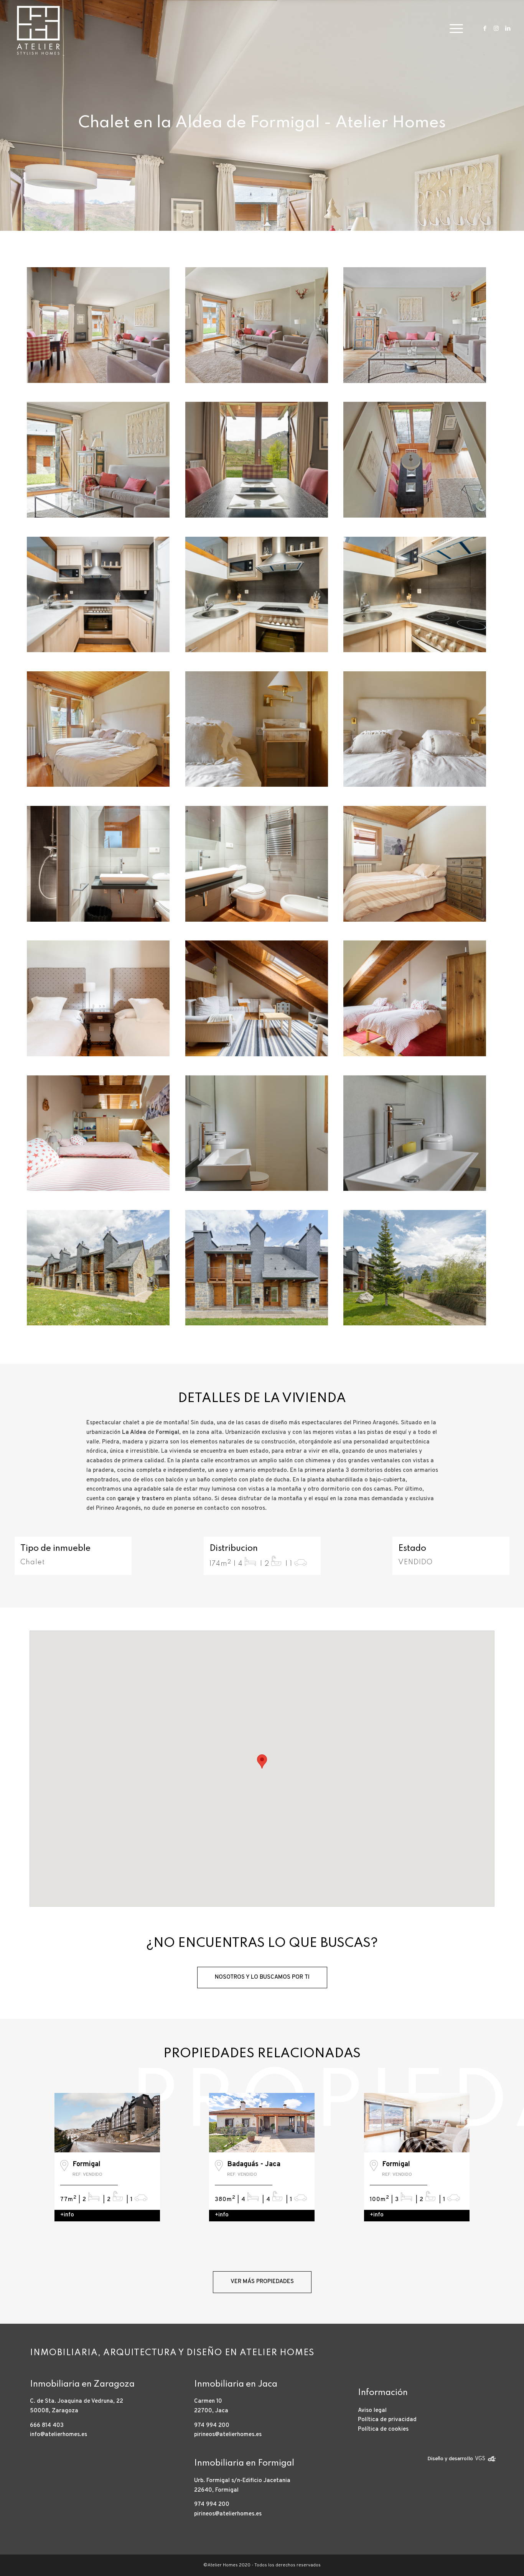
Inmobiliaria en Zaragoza (82, 2384)
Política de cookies (383, 2429)
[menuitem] (454, 29)
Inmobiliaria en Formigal (244, 2463)
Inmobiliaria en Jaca (236, 2384)
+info (67, 2215)
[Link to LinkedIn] (508, 28)
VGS (480, 2459)
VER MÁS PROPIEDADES (262, 2282)
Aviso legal (372, 2411)
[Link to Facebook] (485, 28)
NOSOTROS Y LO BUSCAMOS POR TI (262, 1977)
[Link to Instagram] (496, 28)
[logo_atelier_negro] (38, 29)
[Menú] (454, 29)
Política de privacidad (387, 2420)
